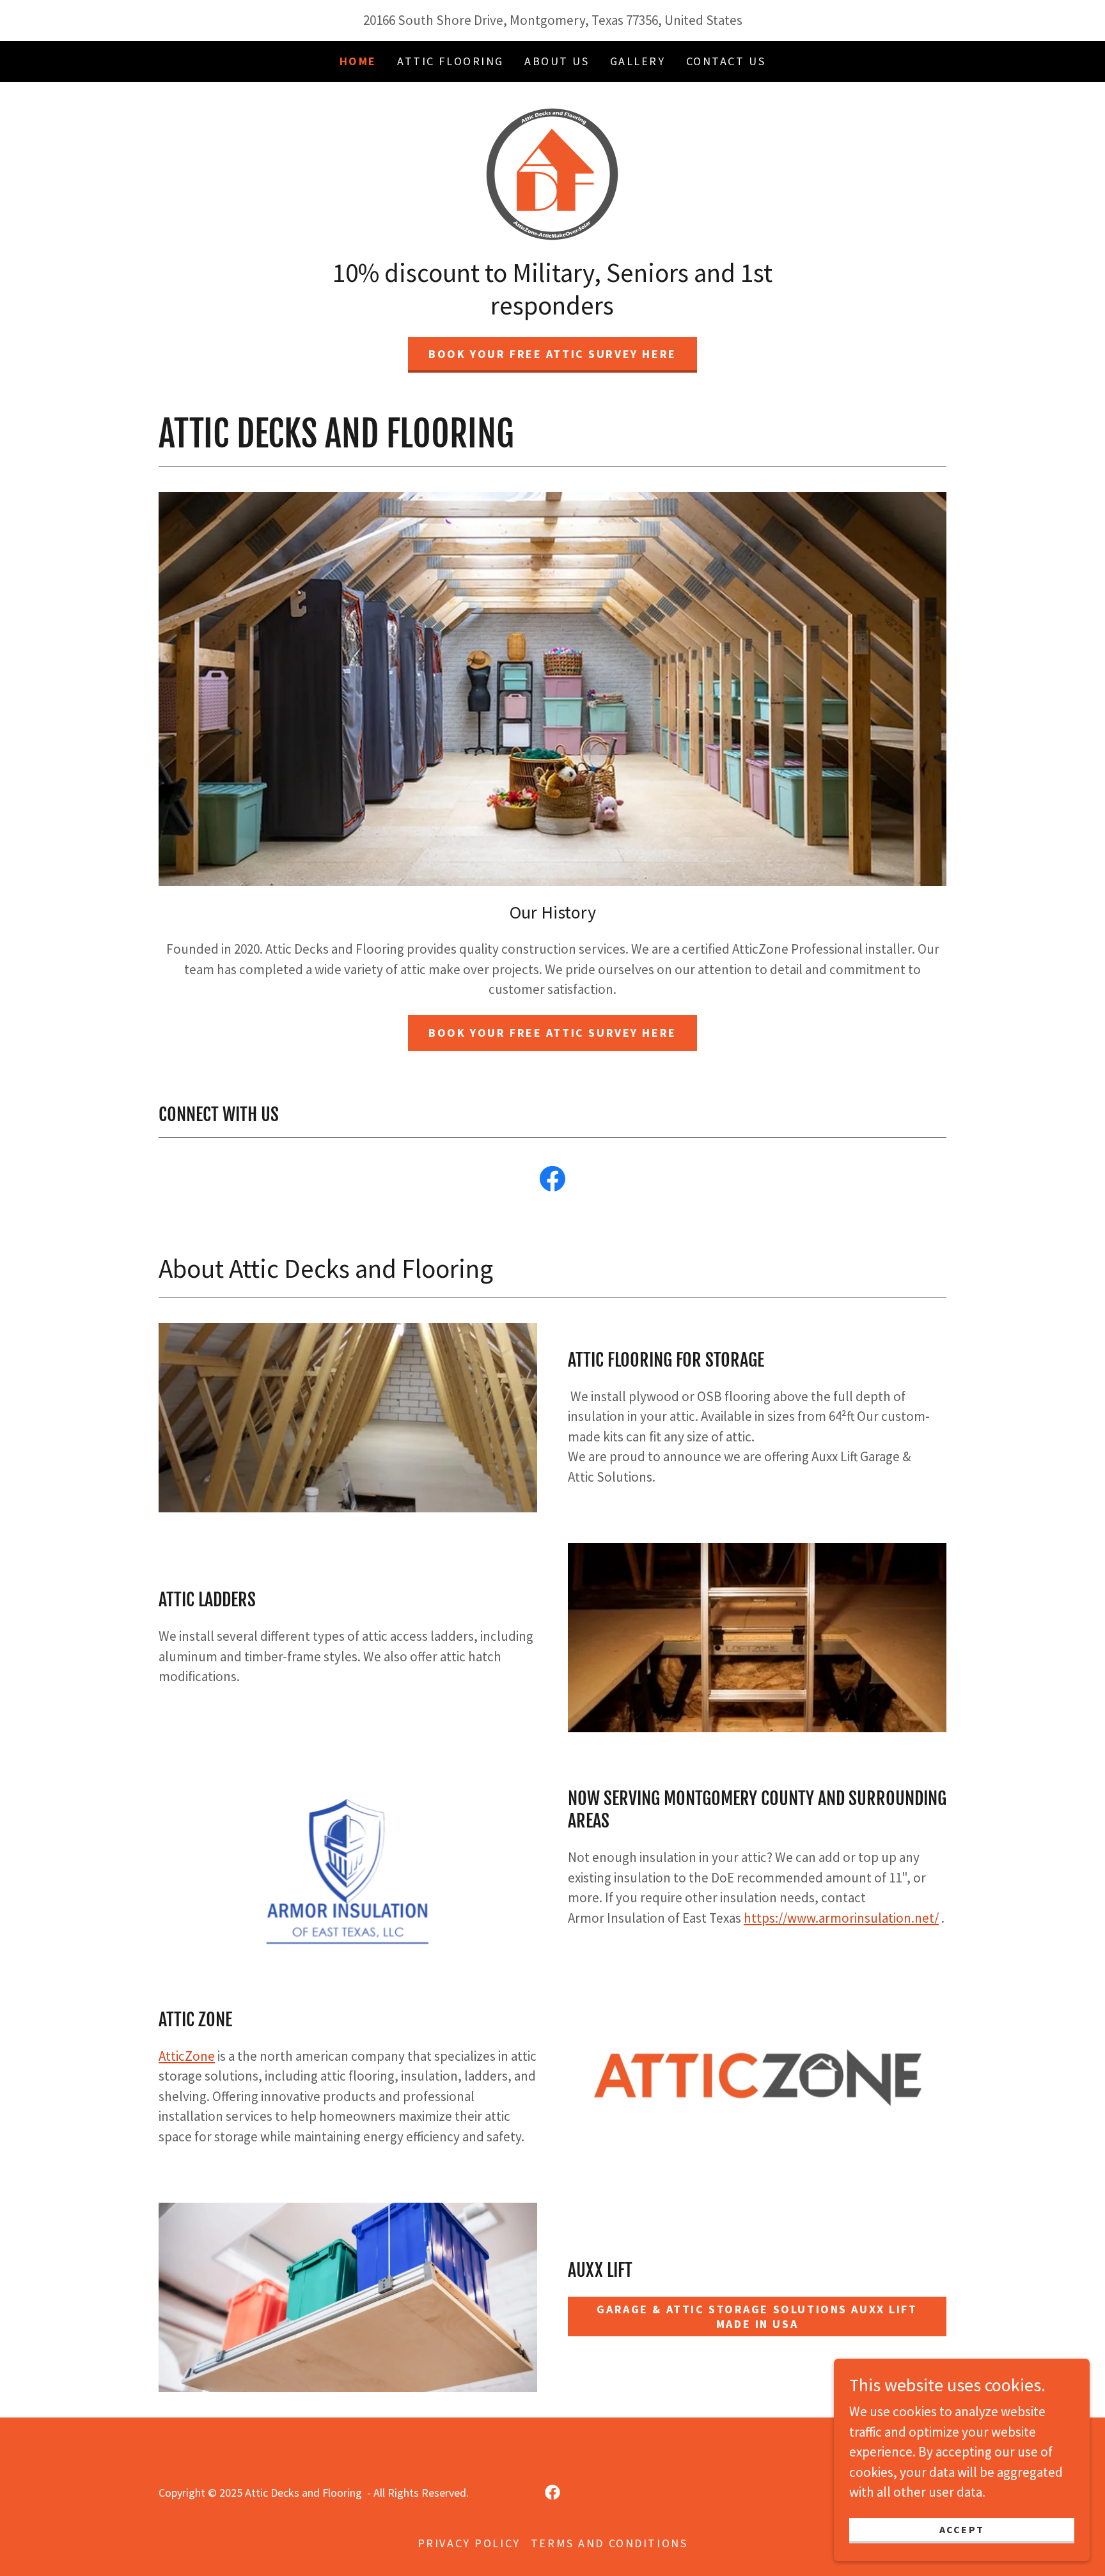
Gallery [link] (638, 61)
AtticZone (187, 2056)
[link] (552, 172)
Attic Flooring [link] (451, 61)
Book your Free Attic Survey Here (552, 354)
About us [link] (557, 61)
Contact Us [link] (726, 61)
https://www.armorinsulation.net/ (841, 1918)
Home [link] (358, 61)
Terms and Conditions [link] (609, 2543)
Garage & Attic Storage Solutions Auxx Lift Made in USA (757, 2316)
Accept (962, 2529)
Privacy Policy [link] (469, 2543)
